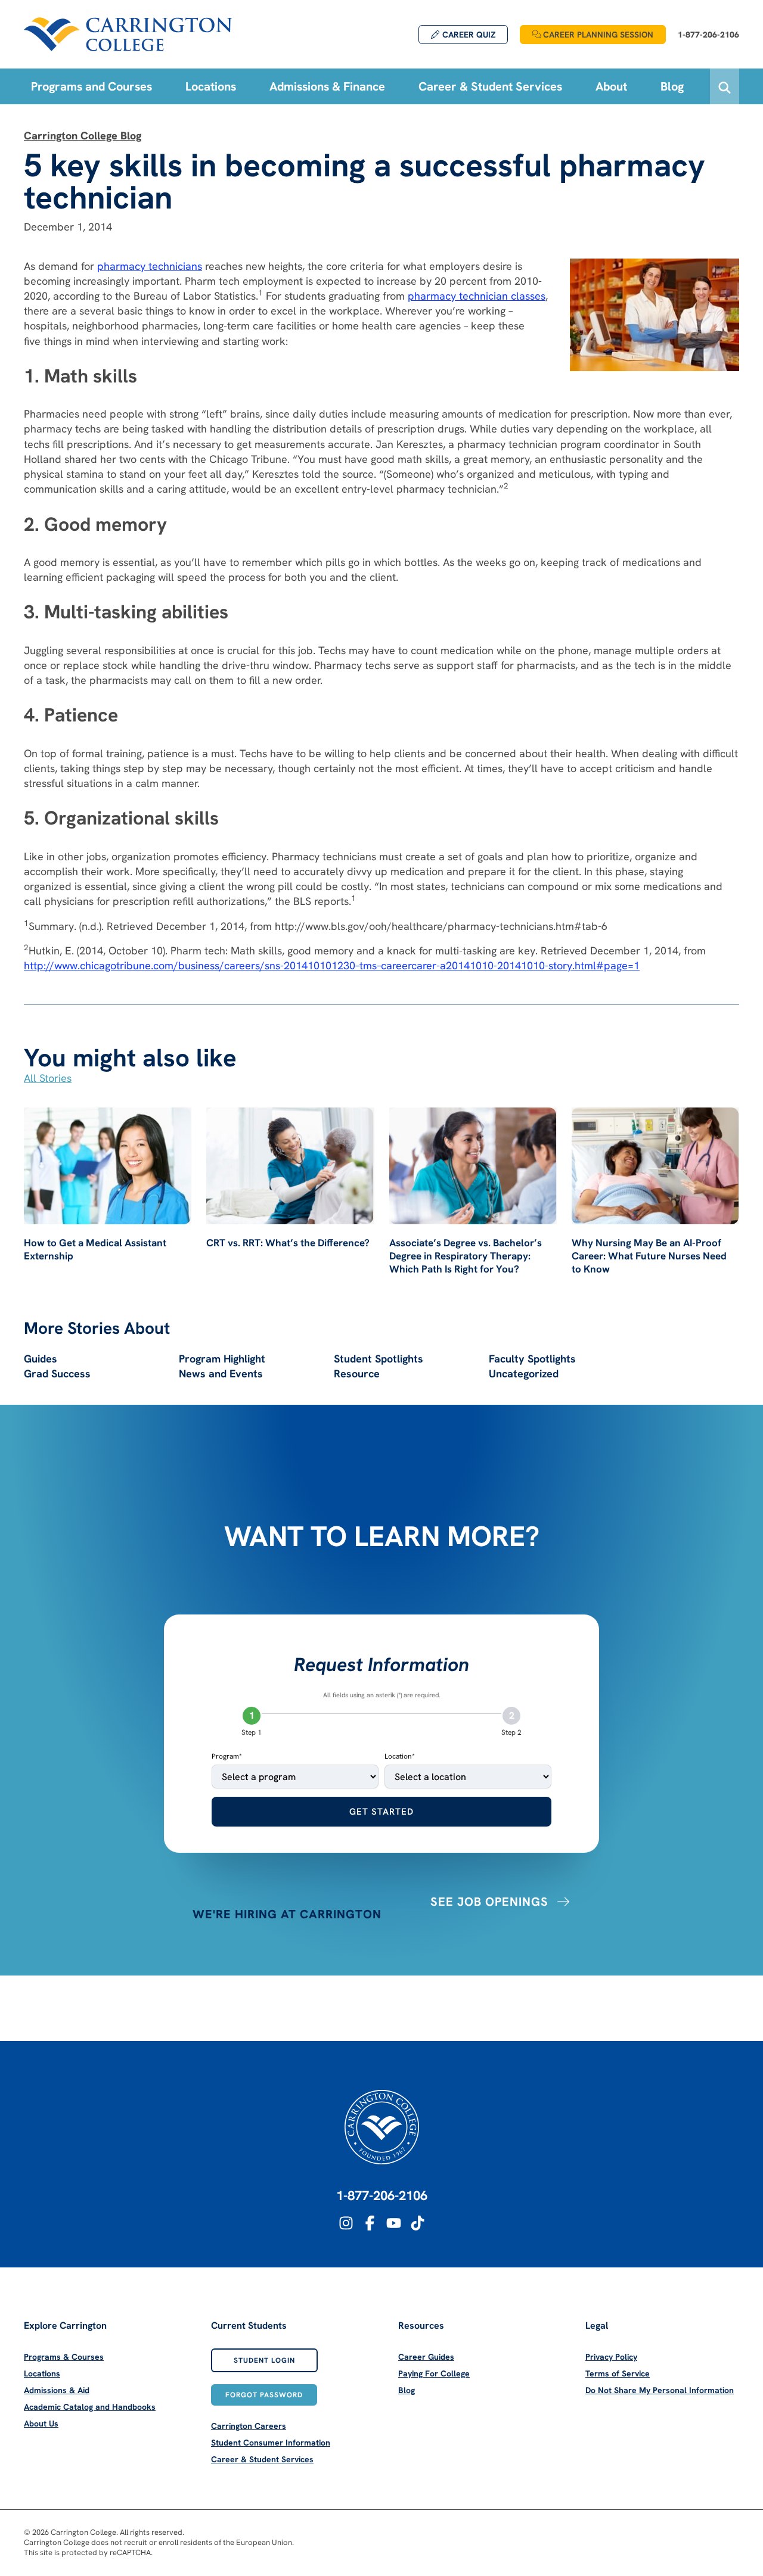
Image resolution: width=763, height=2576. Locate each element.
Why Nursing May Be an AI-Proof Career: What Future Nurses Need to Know (649, 1256)
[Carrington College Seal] (382, 2127)
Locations (42, 2373)
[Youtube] (394, 2223)
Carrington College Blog (83, 136)
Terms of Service (618, 2373)
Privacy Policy (611, 2357)
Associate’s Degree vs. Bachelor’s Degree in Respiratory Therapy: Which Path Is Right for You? (466, 1256)
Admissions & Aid (57, 2390)
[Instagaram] (346, 2223)
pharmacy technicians (150, 266)
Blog (407, 2390)
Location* (400, 1756)
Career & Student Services (262, 2459)
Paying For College (434, 2373)
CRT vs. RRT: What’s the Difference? (288, 1243)
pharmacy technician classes (477, 296)
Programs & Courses (64, 2357)
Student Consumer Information (271, 2443)
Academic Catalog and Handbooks (90, 2407)
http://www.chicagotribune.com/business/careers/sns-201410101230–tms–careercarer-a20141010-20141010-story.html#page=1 (332, 965)
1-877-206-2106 (382, 2196)
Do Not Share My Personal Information (660, 2390)
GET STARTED (381, 1812)
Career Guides (426, 2357)
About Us (41, 2423)
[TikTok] (418, 2223)
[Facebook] (370, 2223)
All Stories (48, 1078)
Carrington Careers (249, 2426)
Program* (227, 1756)
